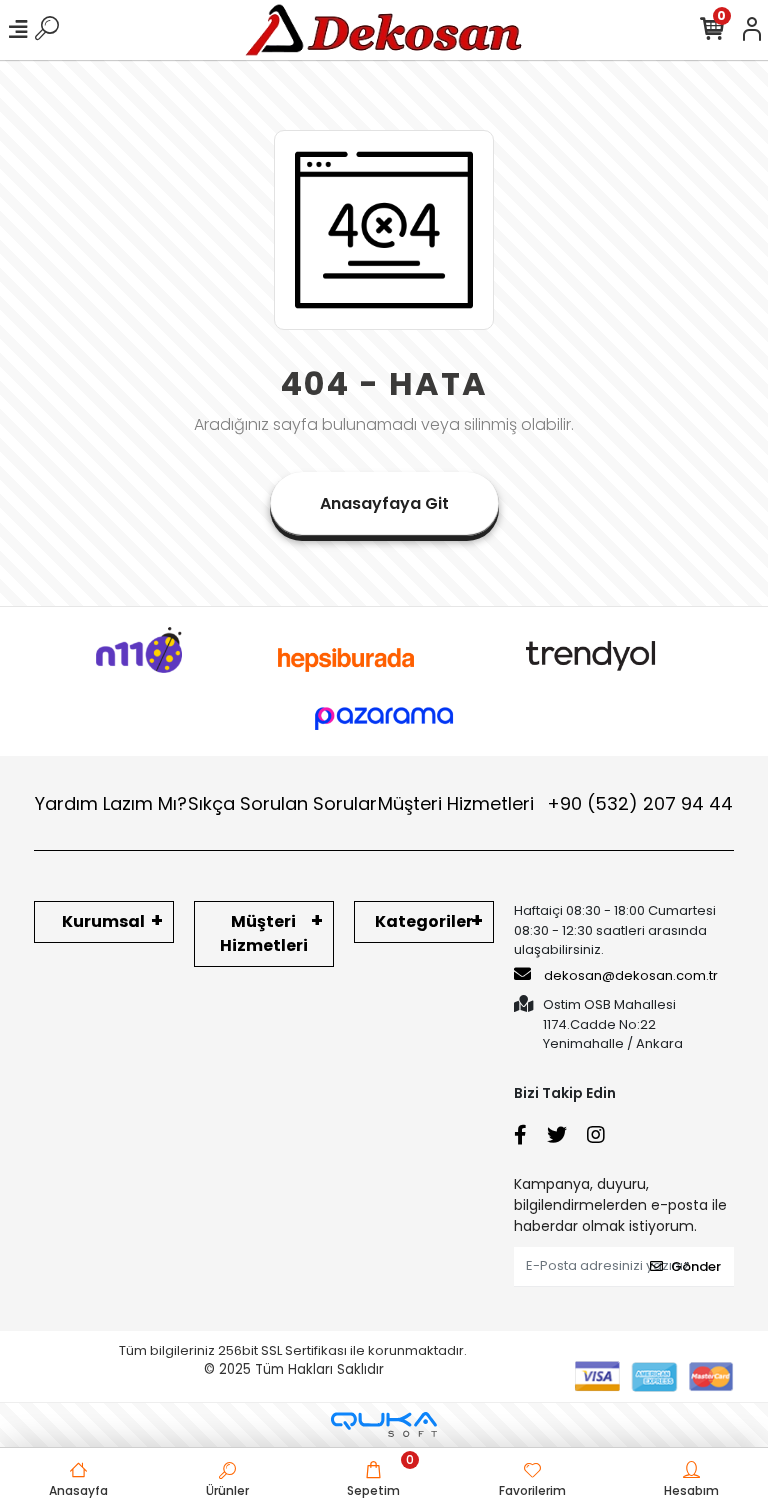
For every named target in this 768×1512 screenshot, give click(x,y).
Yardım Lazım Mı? (111, 803)
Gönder (696, 1266)
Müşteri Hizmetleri (555, 803)
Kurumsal (103, 921)
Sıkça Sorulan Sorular (282, 803)
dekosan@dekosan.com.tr (631, 975)
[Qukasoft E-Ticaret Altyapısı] (384, 1424)
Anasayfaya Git (384, 503)
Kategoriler (424, 921)
